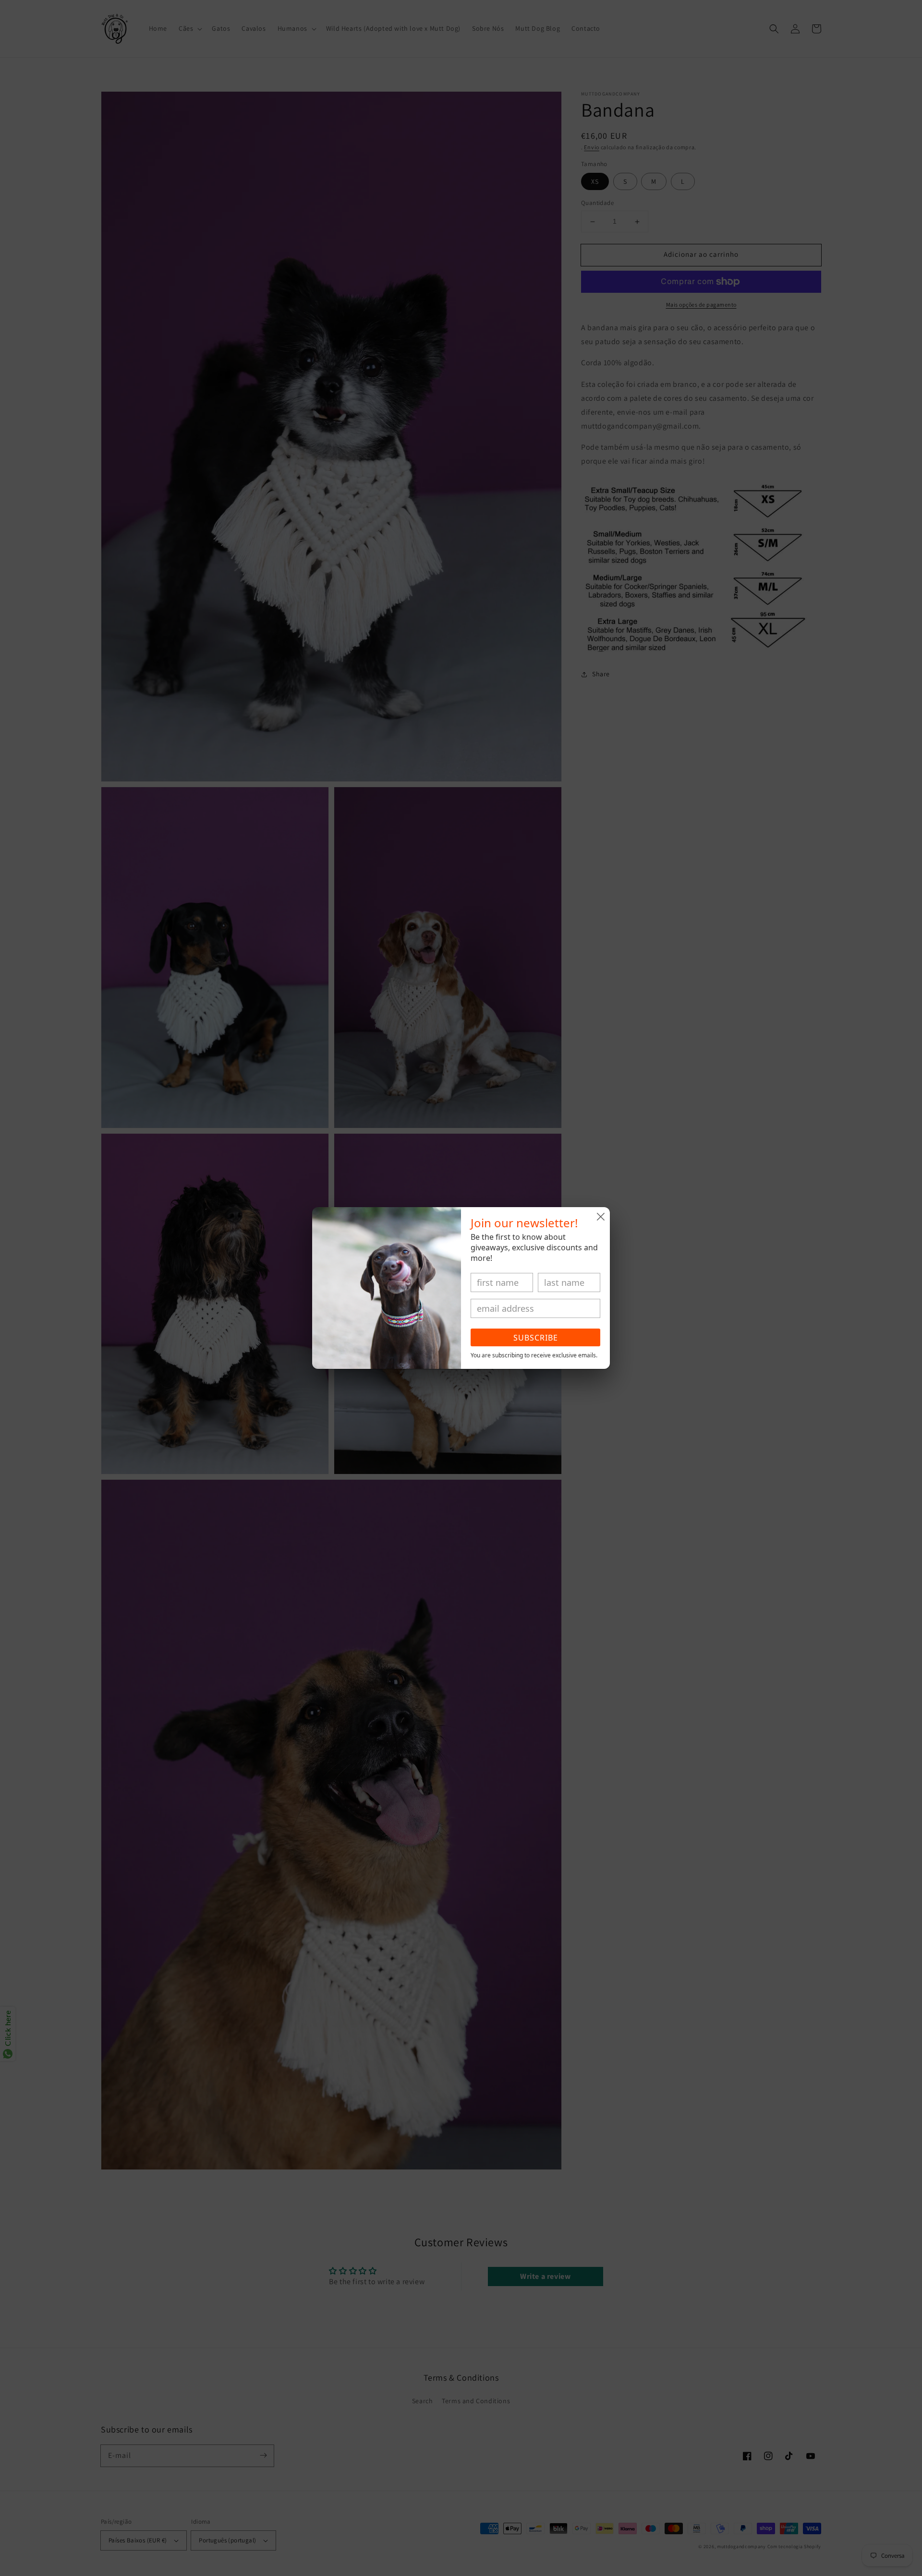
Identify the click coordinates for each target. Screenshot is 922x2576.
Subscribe (536, 1338)
